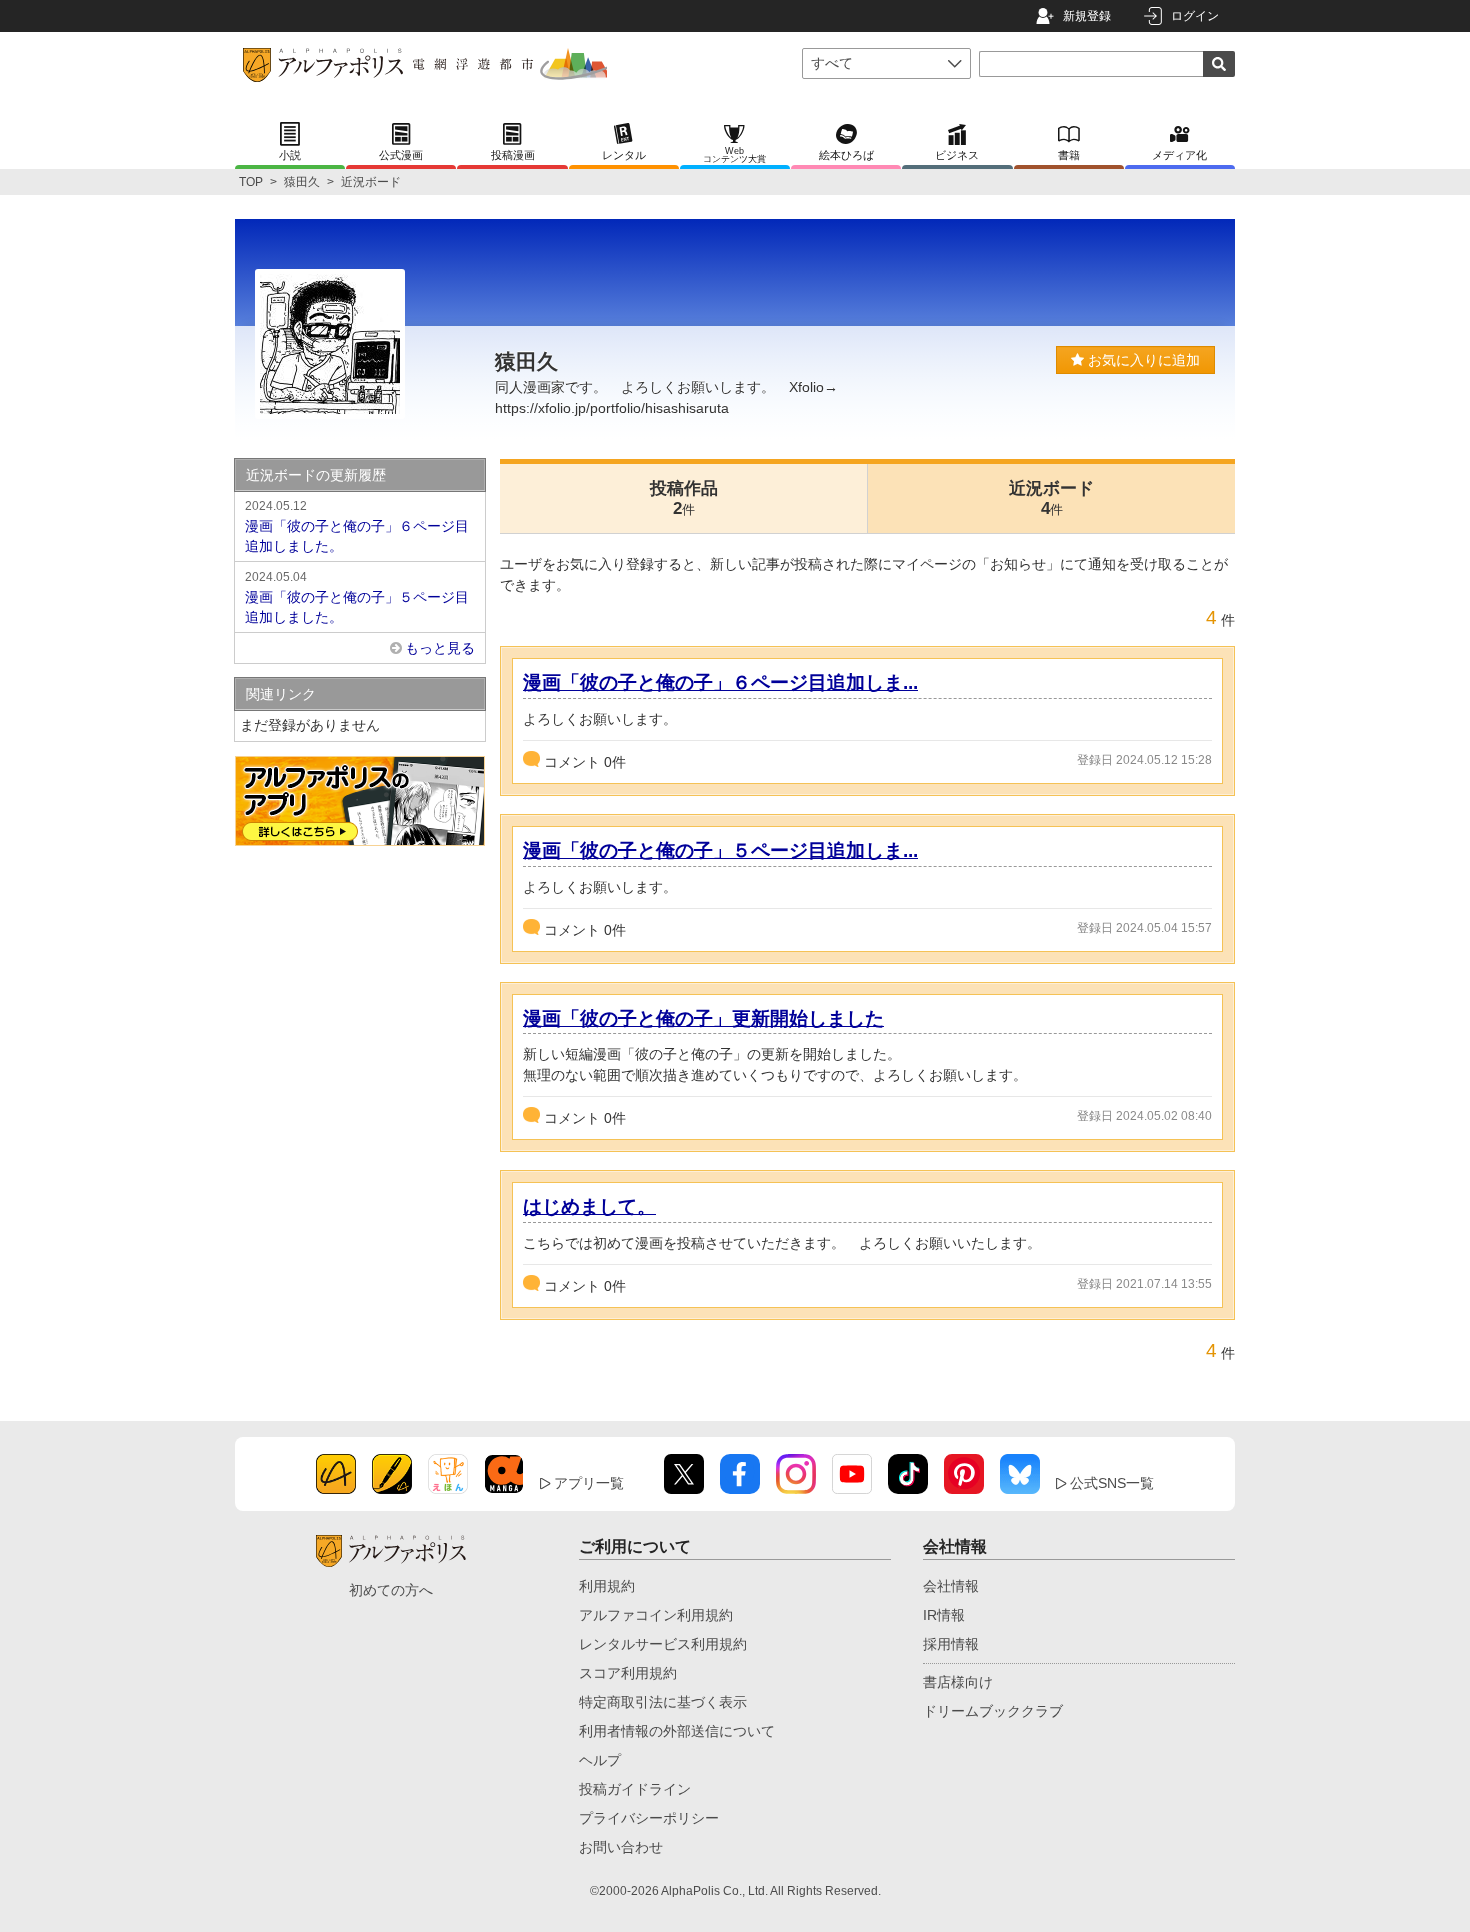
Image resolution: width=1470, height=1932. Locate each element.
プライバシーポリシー (649, 1818)
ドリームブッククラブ (993, 1711)
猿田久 (302, 182)
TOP (251, 182)
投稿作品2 (684, 498)
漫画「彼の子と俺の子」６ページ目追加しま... (720, 682)
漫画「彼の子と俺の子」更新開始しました (703, 1018)
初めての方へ (391, 1590)
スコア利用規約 (628, 1673)
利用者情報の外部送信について (677, 1731)
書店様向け (958, 1682)
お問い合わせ (621, 1847)
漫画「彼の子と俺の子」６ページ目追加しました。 (357, 526)
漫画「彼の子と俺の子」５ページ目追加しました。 (357, 597)
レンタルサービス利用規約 (663, 1644)
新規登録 (1087, 16)
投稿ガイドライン (635, 1789)
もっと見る (440, 648)
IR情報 (944, 1615)
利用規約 (607, 1586)
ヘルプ (600, 1760)
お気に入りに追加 (1142, 360)
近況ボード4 (1051, 498)
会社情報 (951, 1586)
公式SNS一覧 (1112, 1483)
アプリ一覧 (589, 1483)
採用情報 (951, 1644)
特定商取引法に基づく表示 (663, 1702)
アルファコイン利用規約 (656, 1615)
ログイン (1195, 16)
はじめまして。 (589, 1206)
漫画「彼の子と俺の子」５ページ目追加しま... (720, 850)
